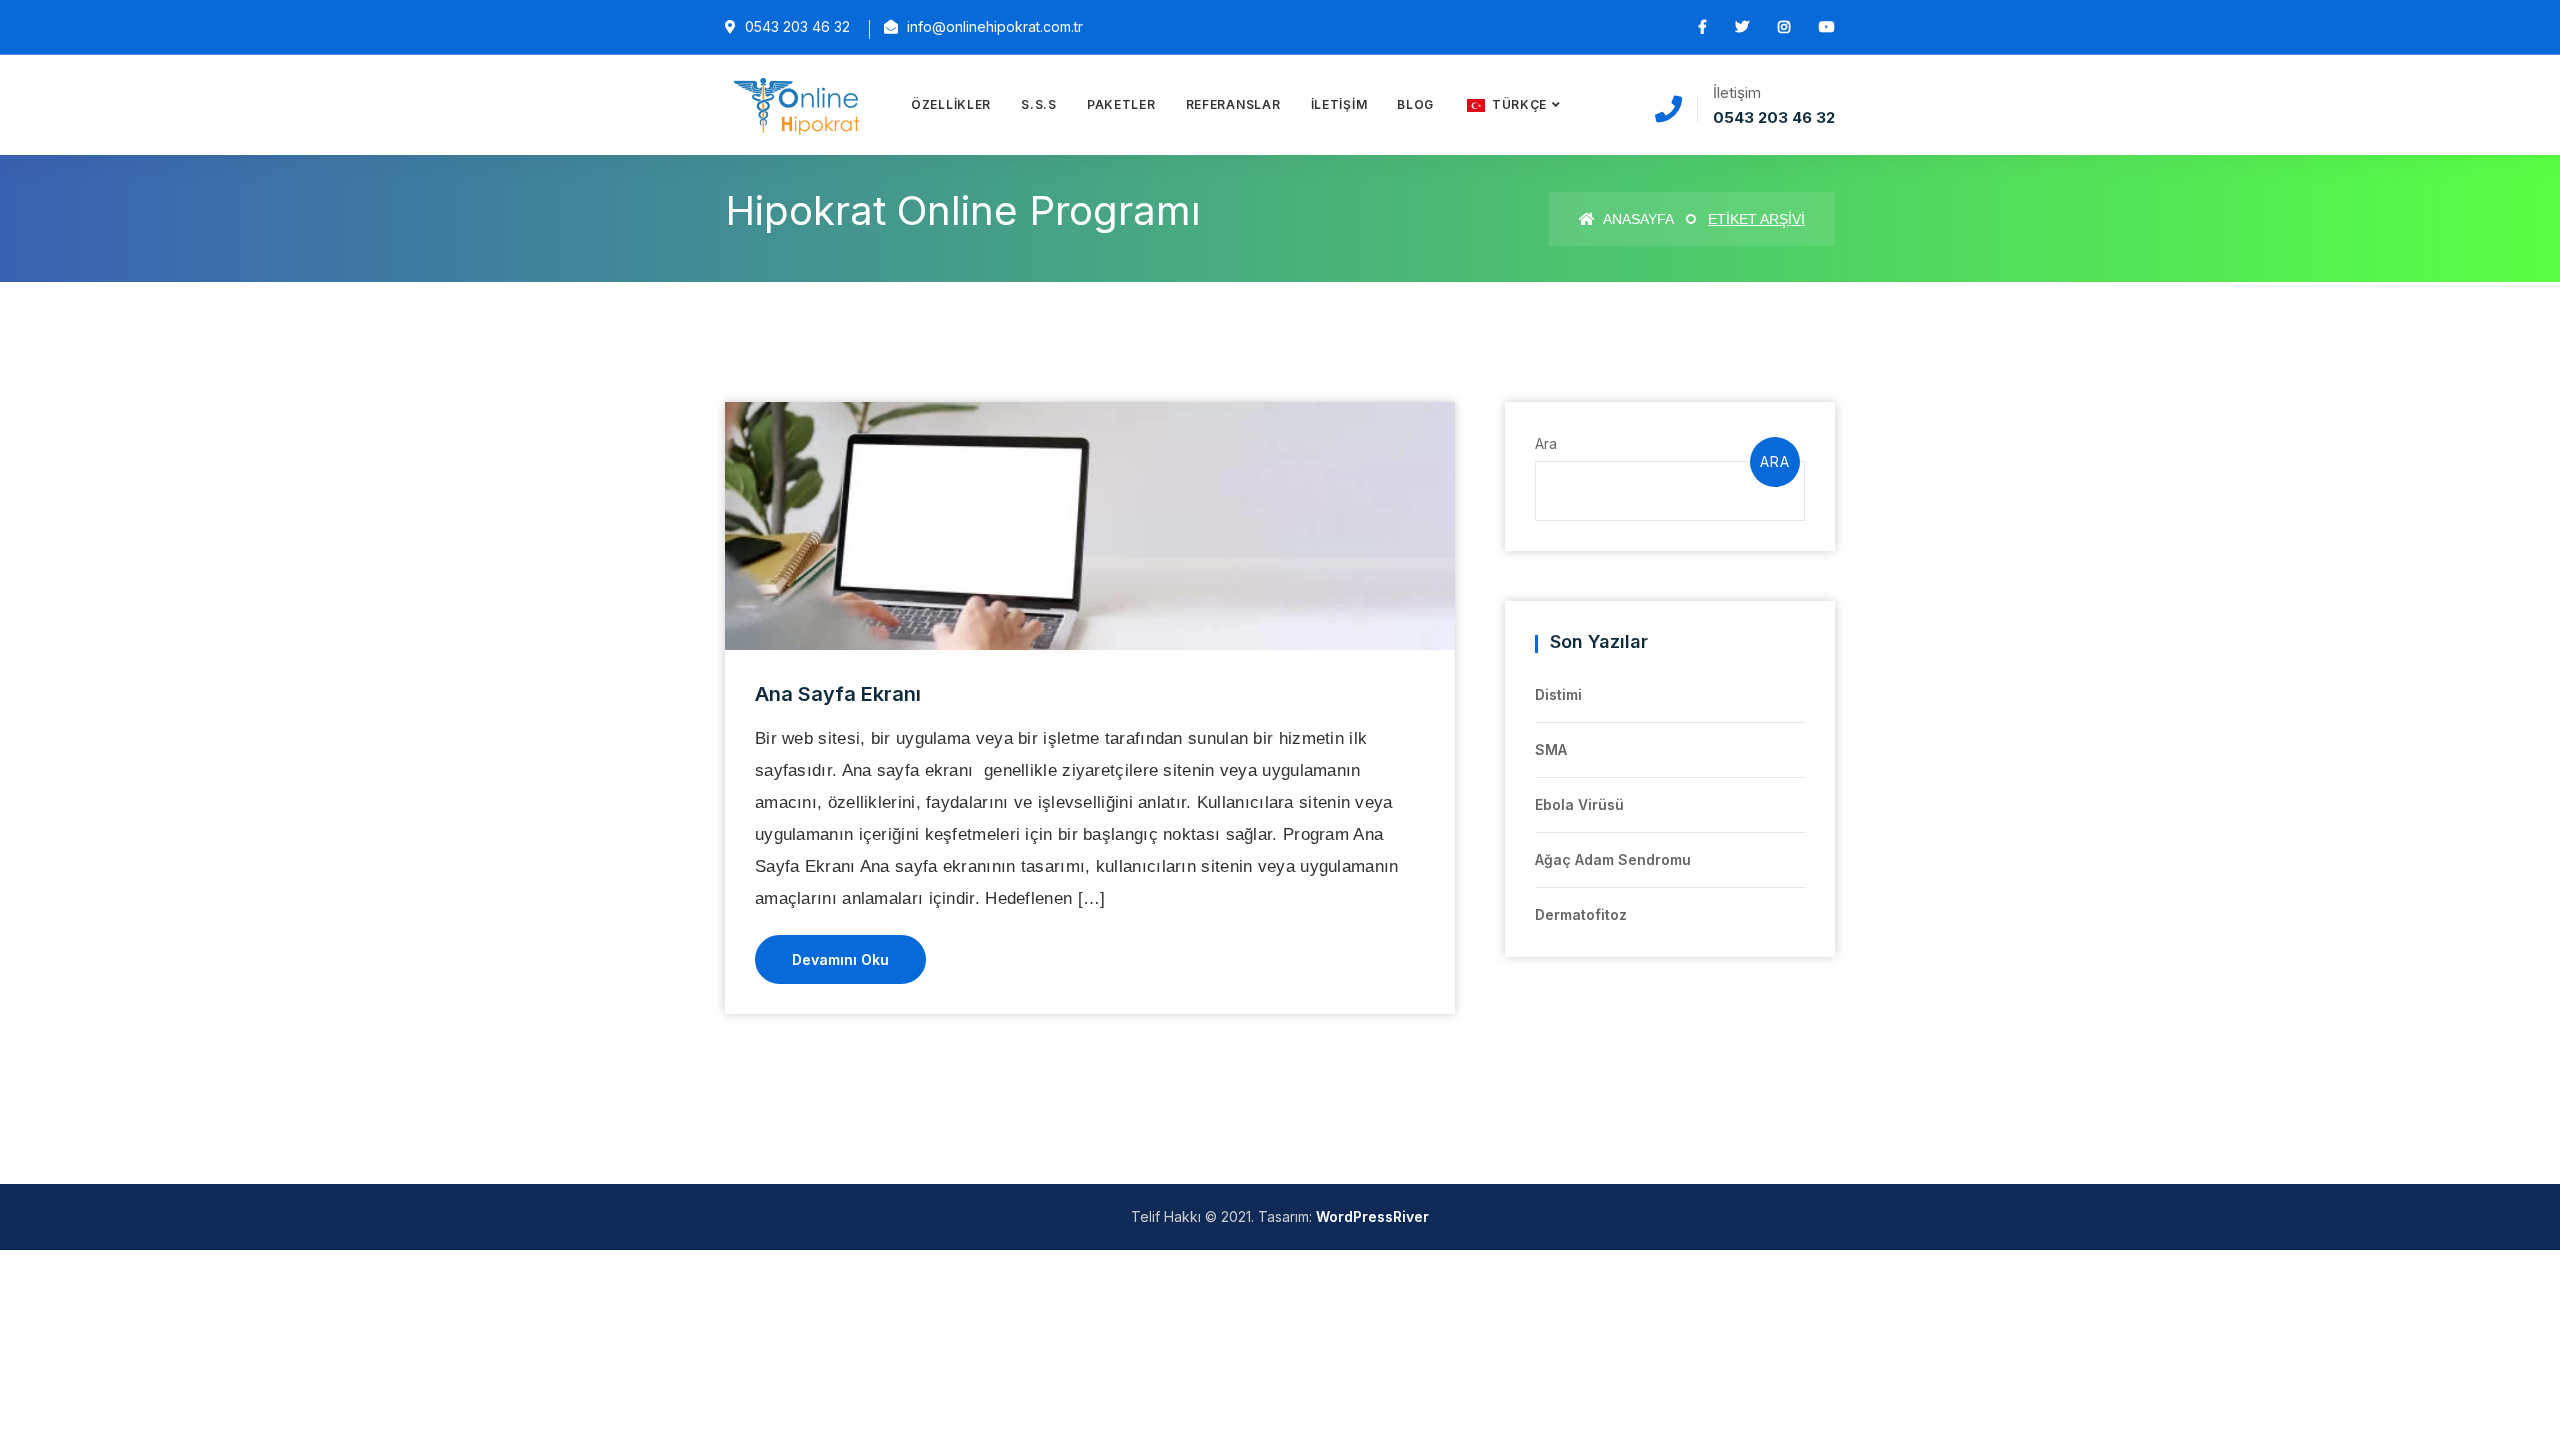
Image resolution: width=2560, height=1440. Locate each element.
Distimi (1558, 694)
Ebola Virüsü (1579, 804)
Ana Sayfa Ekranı (838, 694)
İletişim (1339, 104)
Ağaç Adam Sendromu (1613, 859)
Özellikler (951, 104)
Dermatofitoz (1581, 914)
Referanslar (1233, 104)
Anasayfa (1637, 219)
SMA (1551, 749)
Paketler (1121, 104)
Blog (1415, 104)
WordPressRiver (1372, 1216)
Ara (1546, 443)
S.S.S (1039, 104)
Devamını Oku (840, 959)
